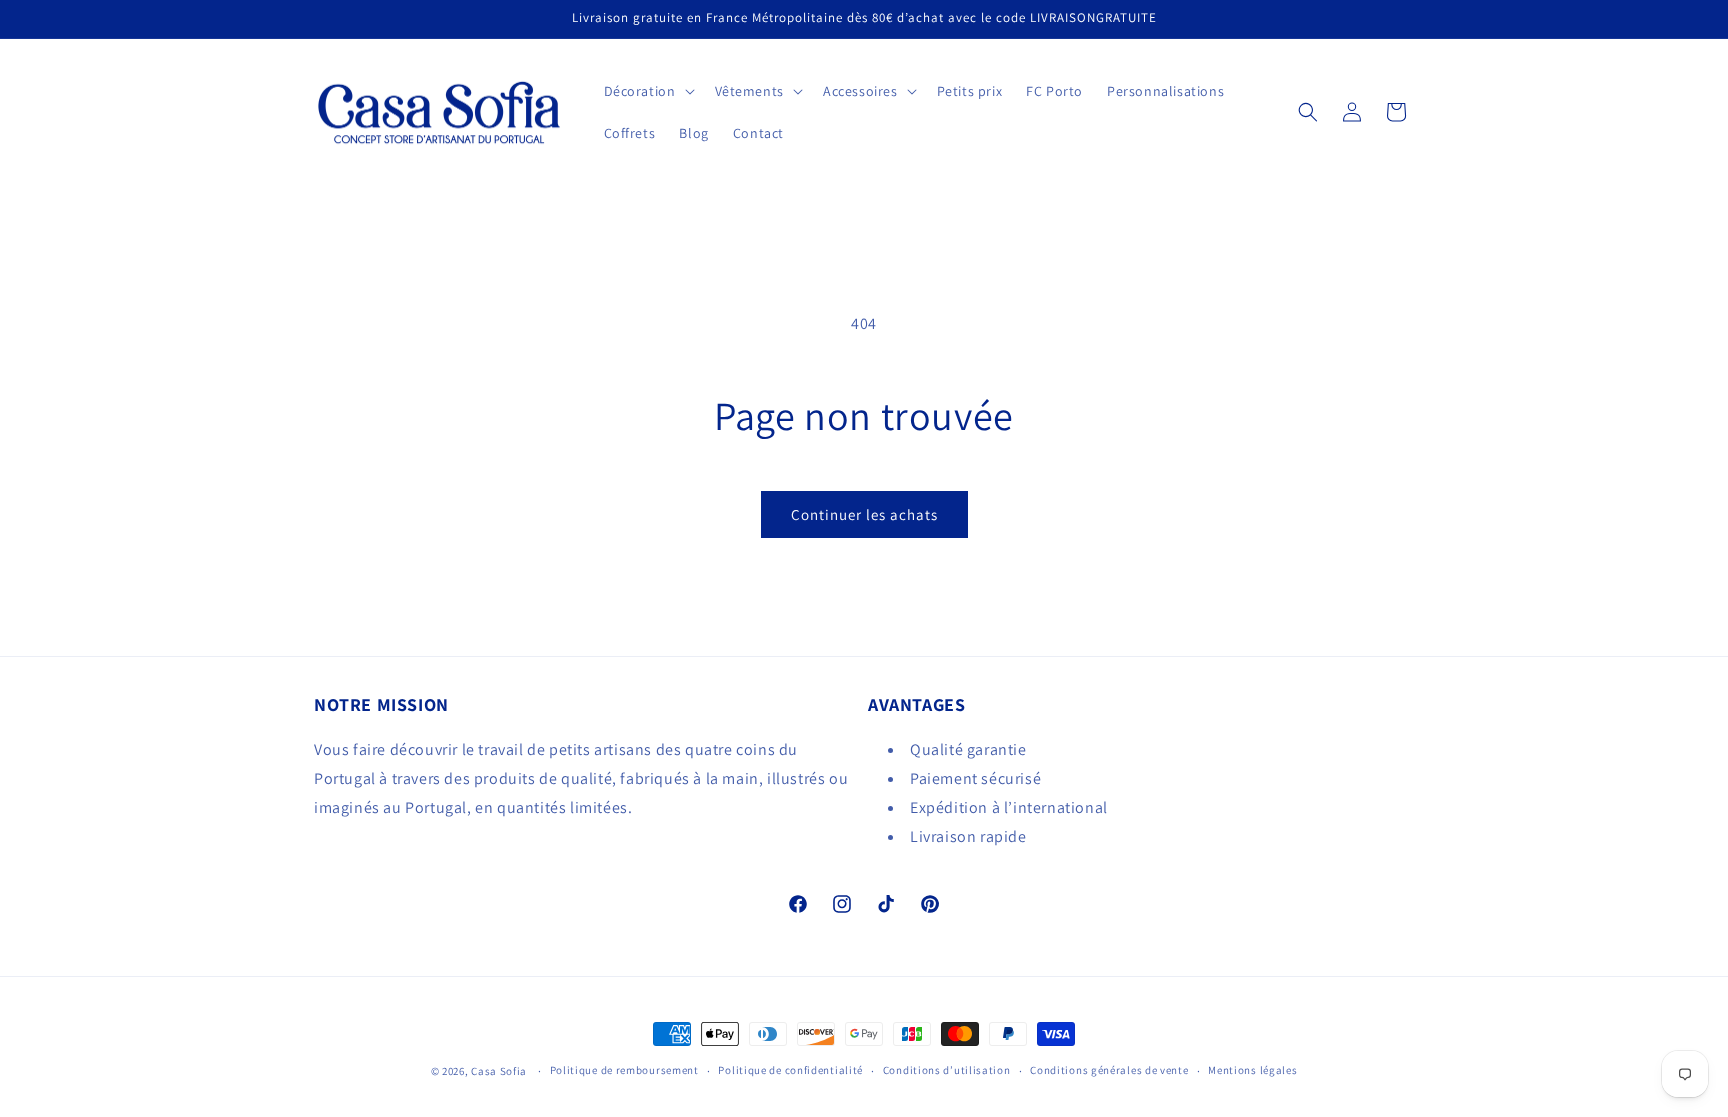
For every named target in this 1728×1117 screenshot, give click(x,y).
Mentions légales (1252, 1070)
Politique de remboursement (624, 1070)
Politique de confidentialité (790, 1070)
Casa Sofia (499, 1071)
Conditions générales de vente (1109, 1070)
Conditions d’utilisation (947, 1070)
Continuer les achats (864, 514)
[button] (647, 91)
